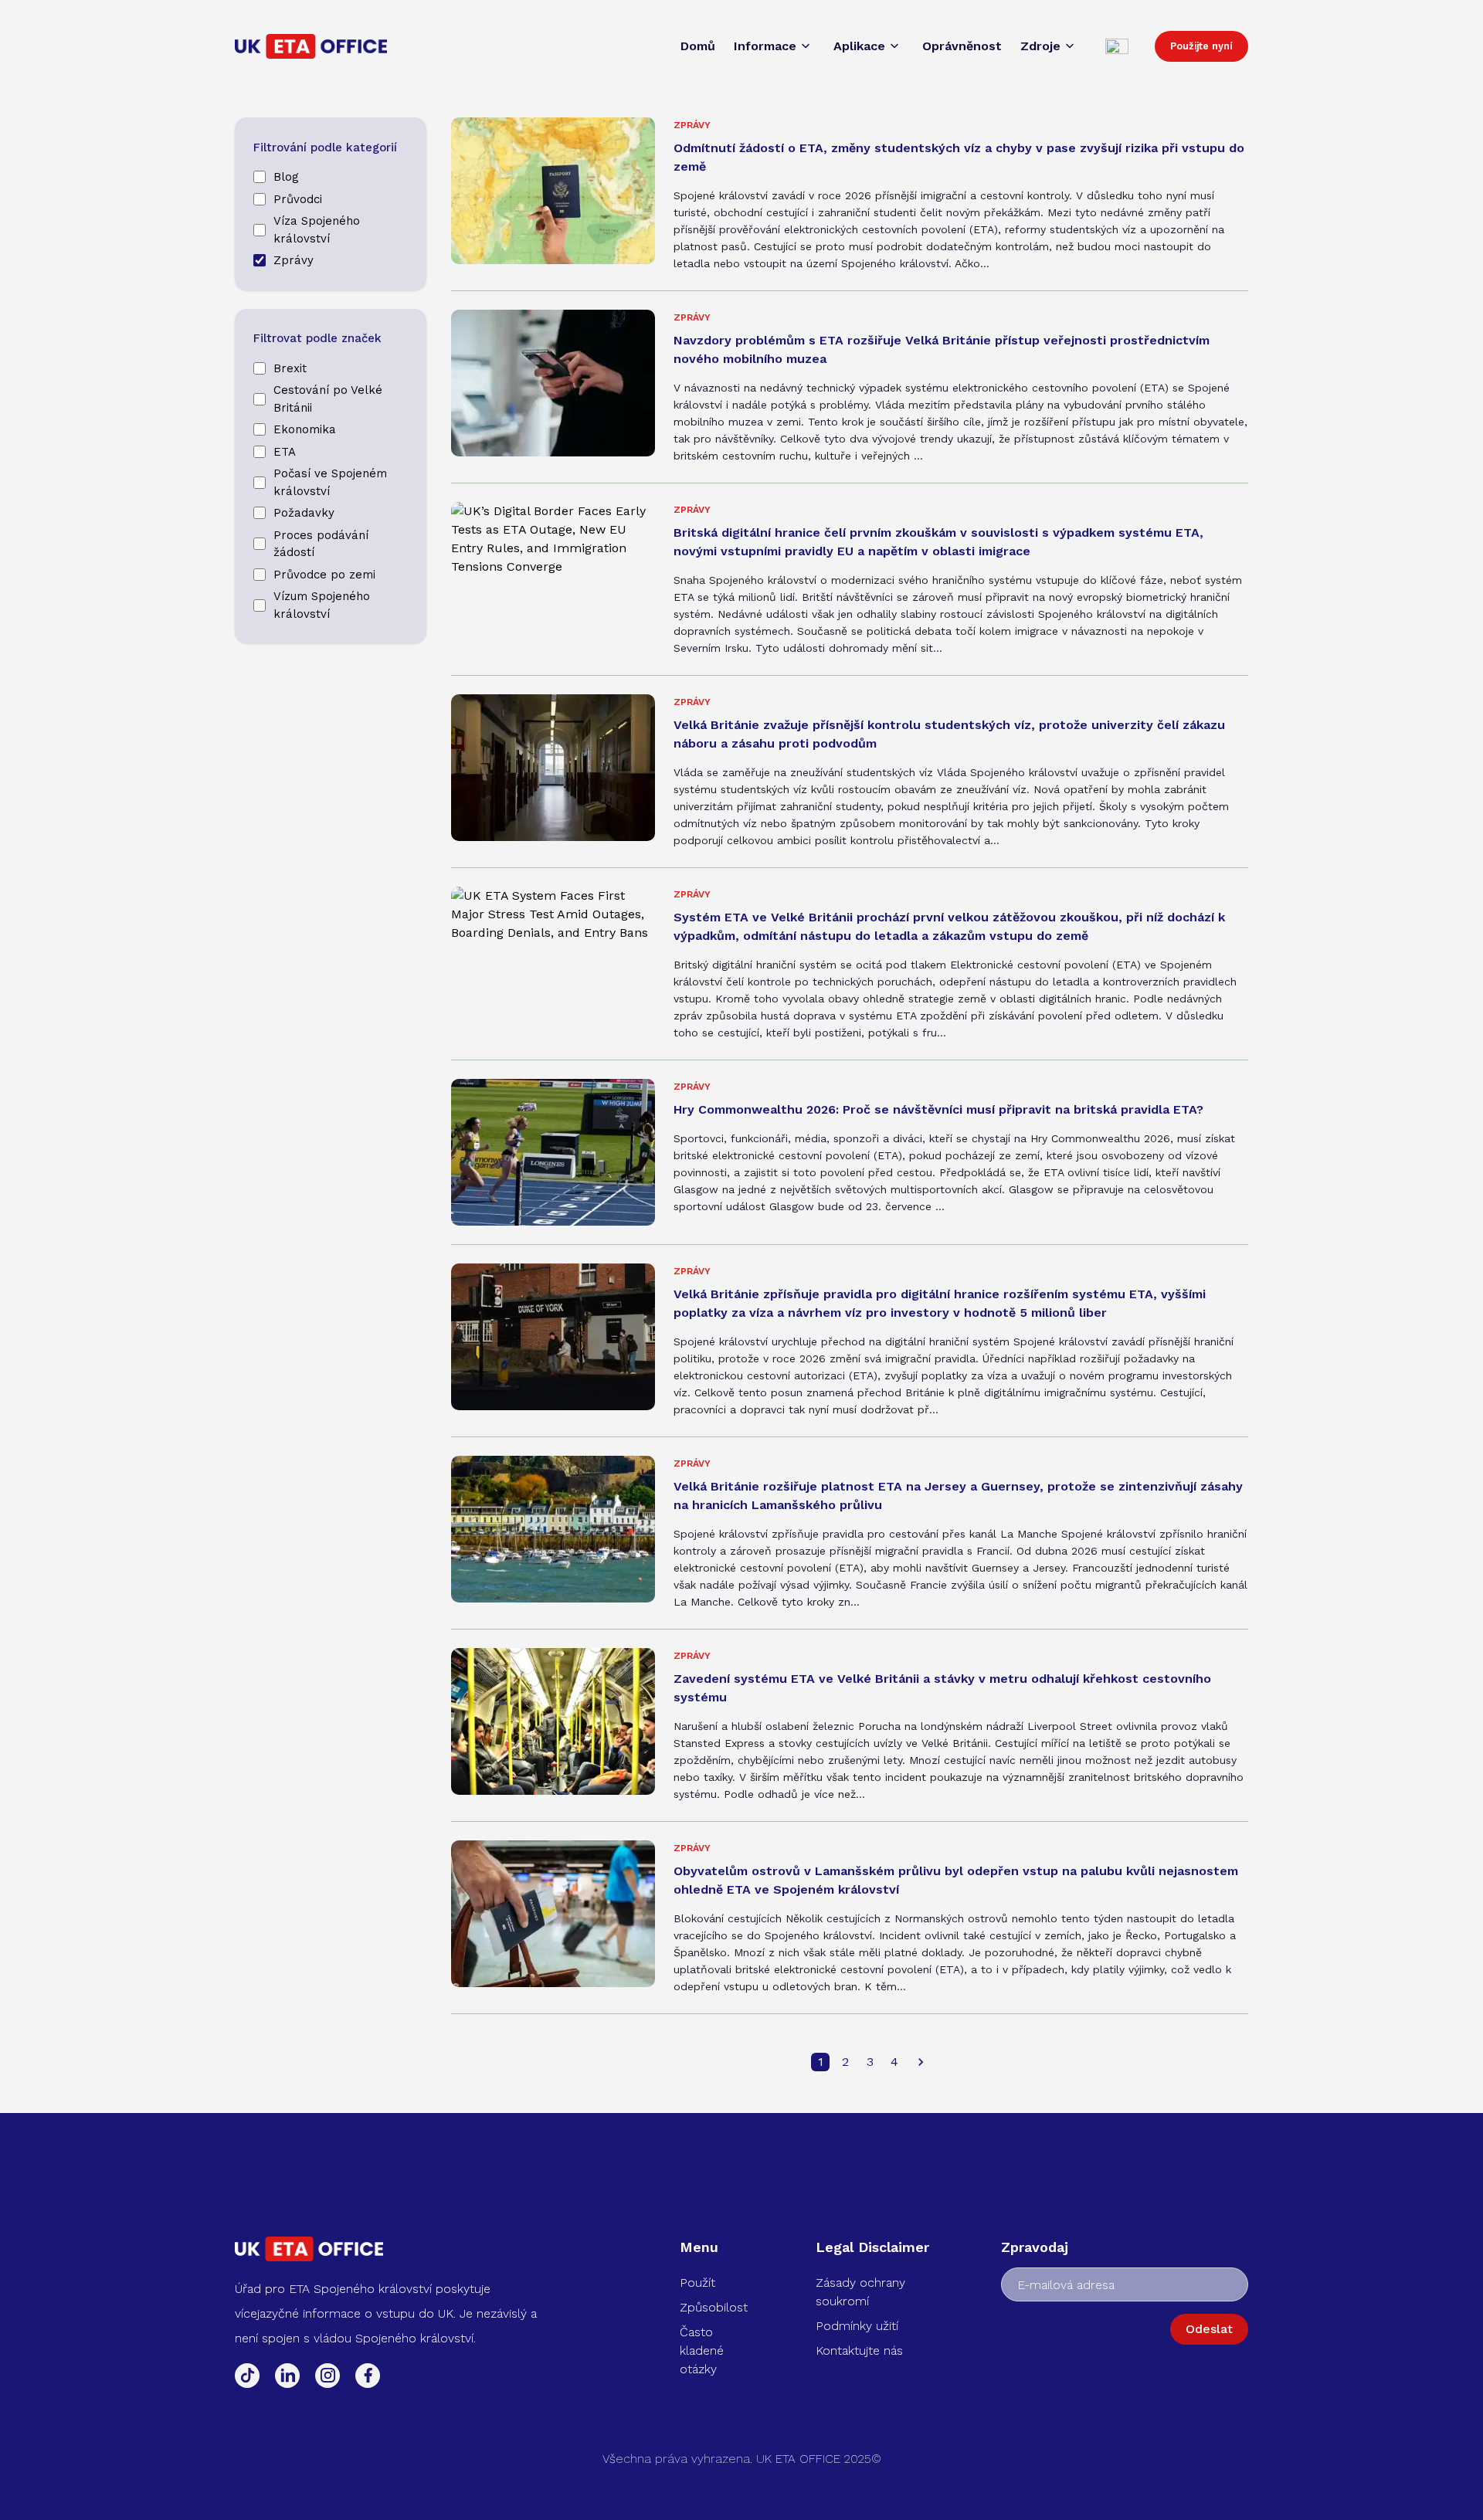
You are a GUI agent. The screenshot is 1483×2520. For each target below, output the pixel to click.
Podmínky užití (857, 2326)
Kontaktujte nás (859, 2350)
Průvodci (298, 199)
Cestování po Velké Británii (328, 399)
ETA (285, 452)
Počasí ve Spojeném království (330, 482)
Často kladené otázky (702, 2350)
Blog (286, 177)
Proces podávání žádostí (321, 544)
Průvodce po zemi (324, 575)
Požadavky (304, 513)
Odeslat (1209, 2329)
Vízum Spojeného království (322, 605)
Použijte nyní (1201, 46)
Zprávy (294, 260)
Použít (697, 2283)
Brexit (290, 368)
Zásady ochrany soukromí (860, 2292)
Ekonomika (305, 429)
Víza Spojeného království (317, 230)
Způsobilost (714, 2307)
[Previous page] (921, 2062)
